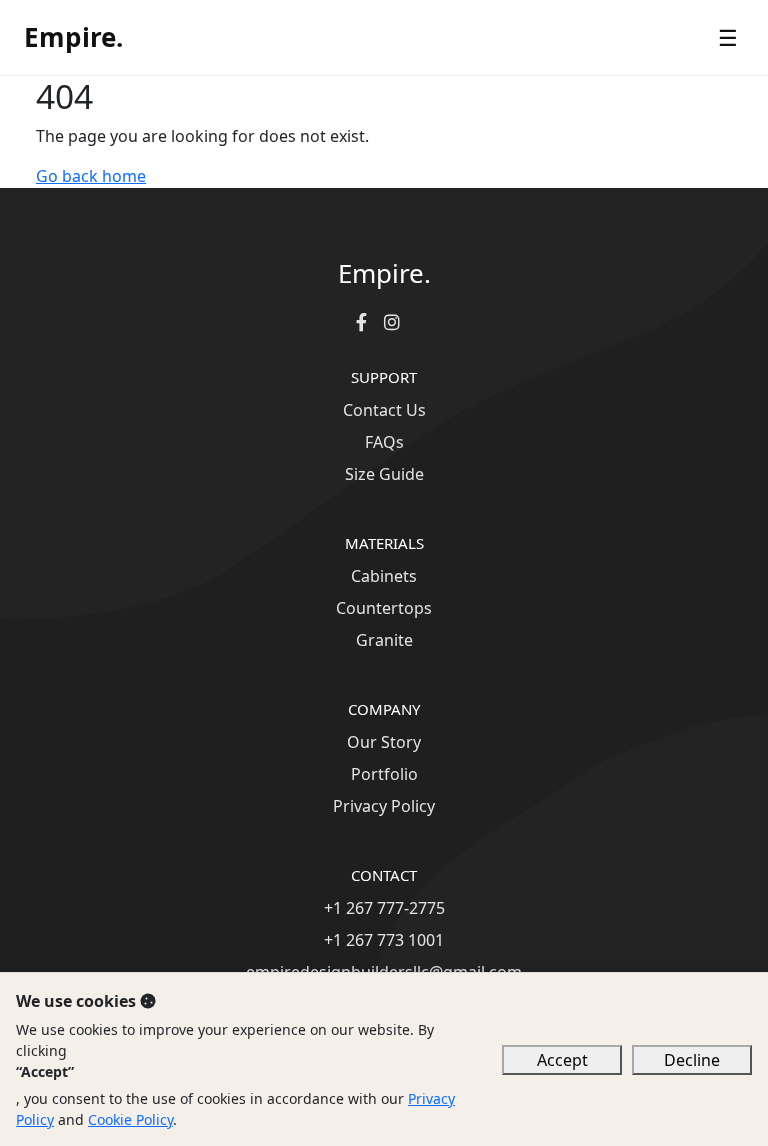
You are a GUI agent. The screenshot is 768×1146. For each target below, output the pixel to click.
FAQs (384, 442)
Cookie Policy (130, 1119)
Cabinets (384, 576)
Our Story (384, 742)
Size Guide (384, 474)
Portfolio (384, 774)
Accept (562, 1060)
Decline (692, 1060)
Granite (384, 640)
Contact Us (384, 410)
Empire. (73, 37)
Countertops (384, 608)
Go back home (91, 176)
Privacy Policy (384, 806)
